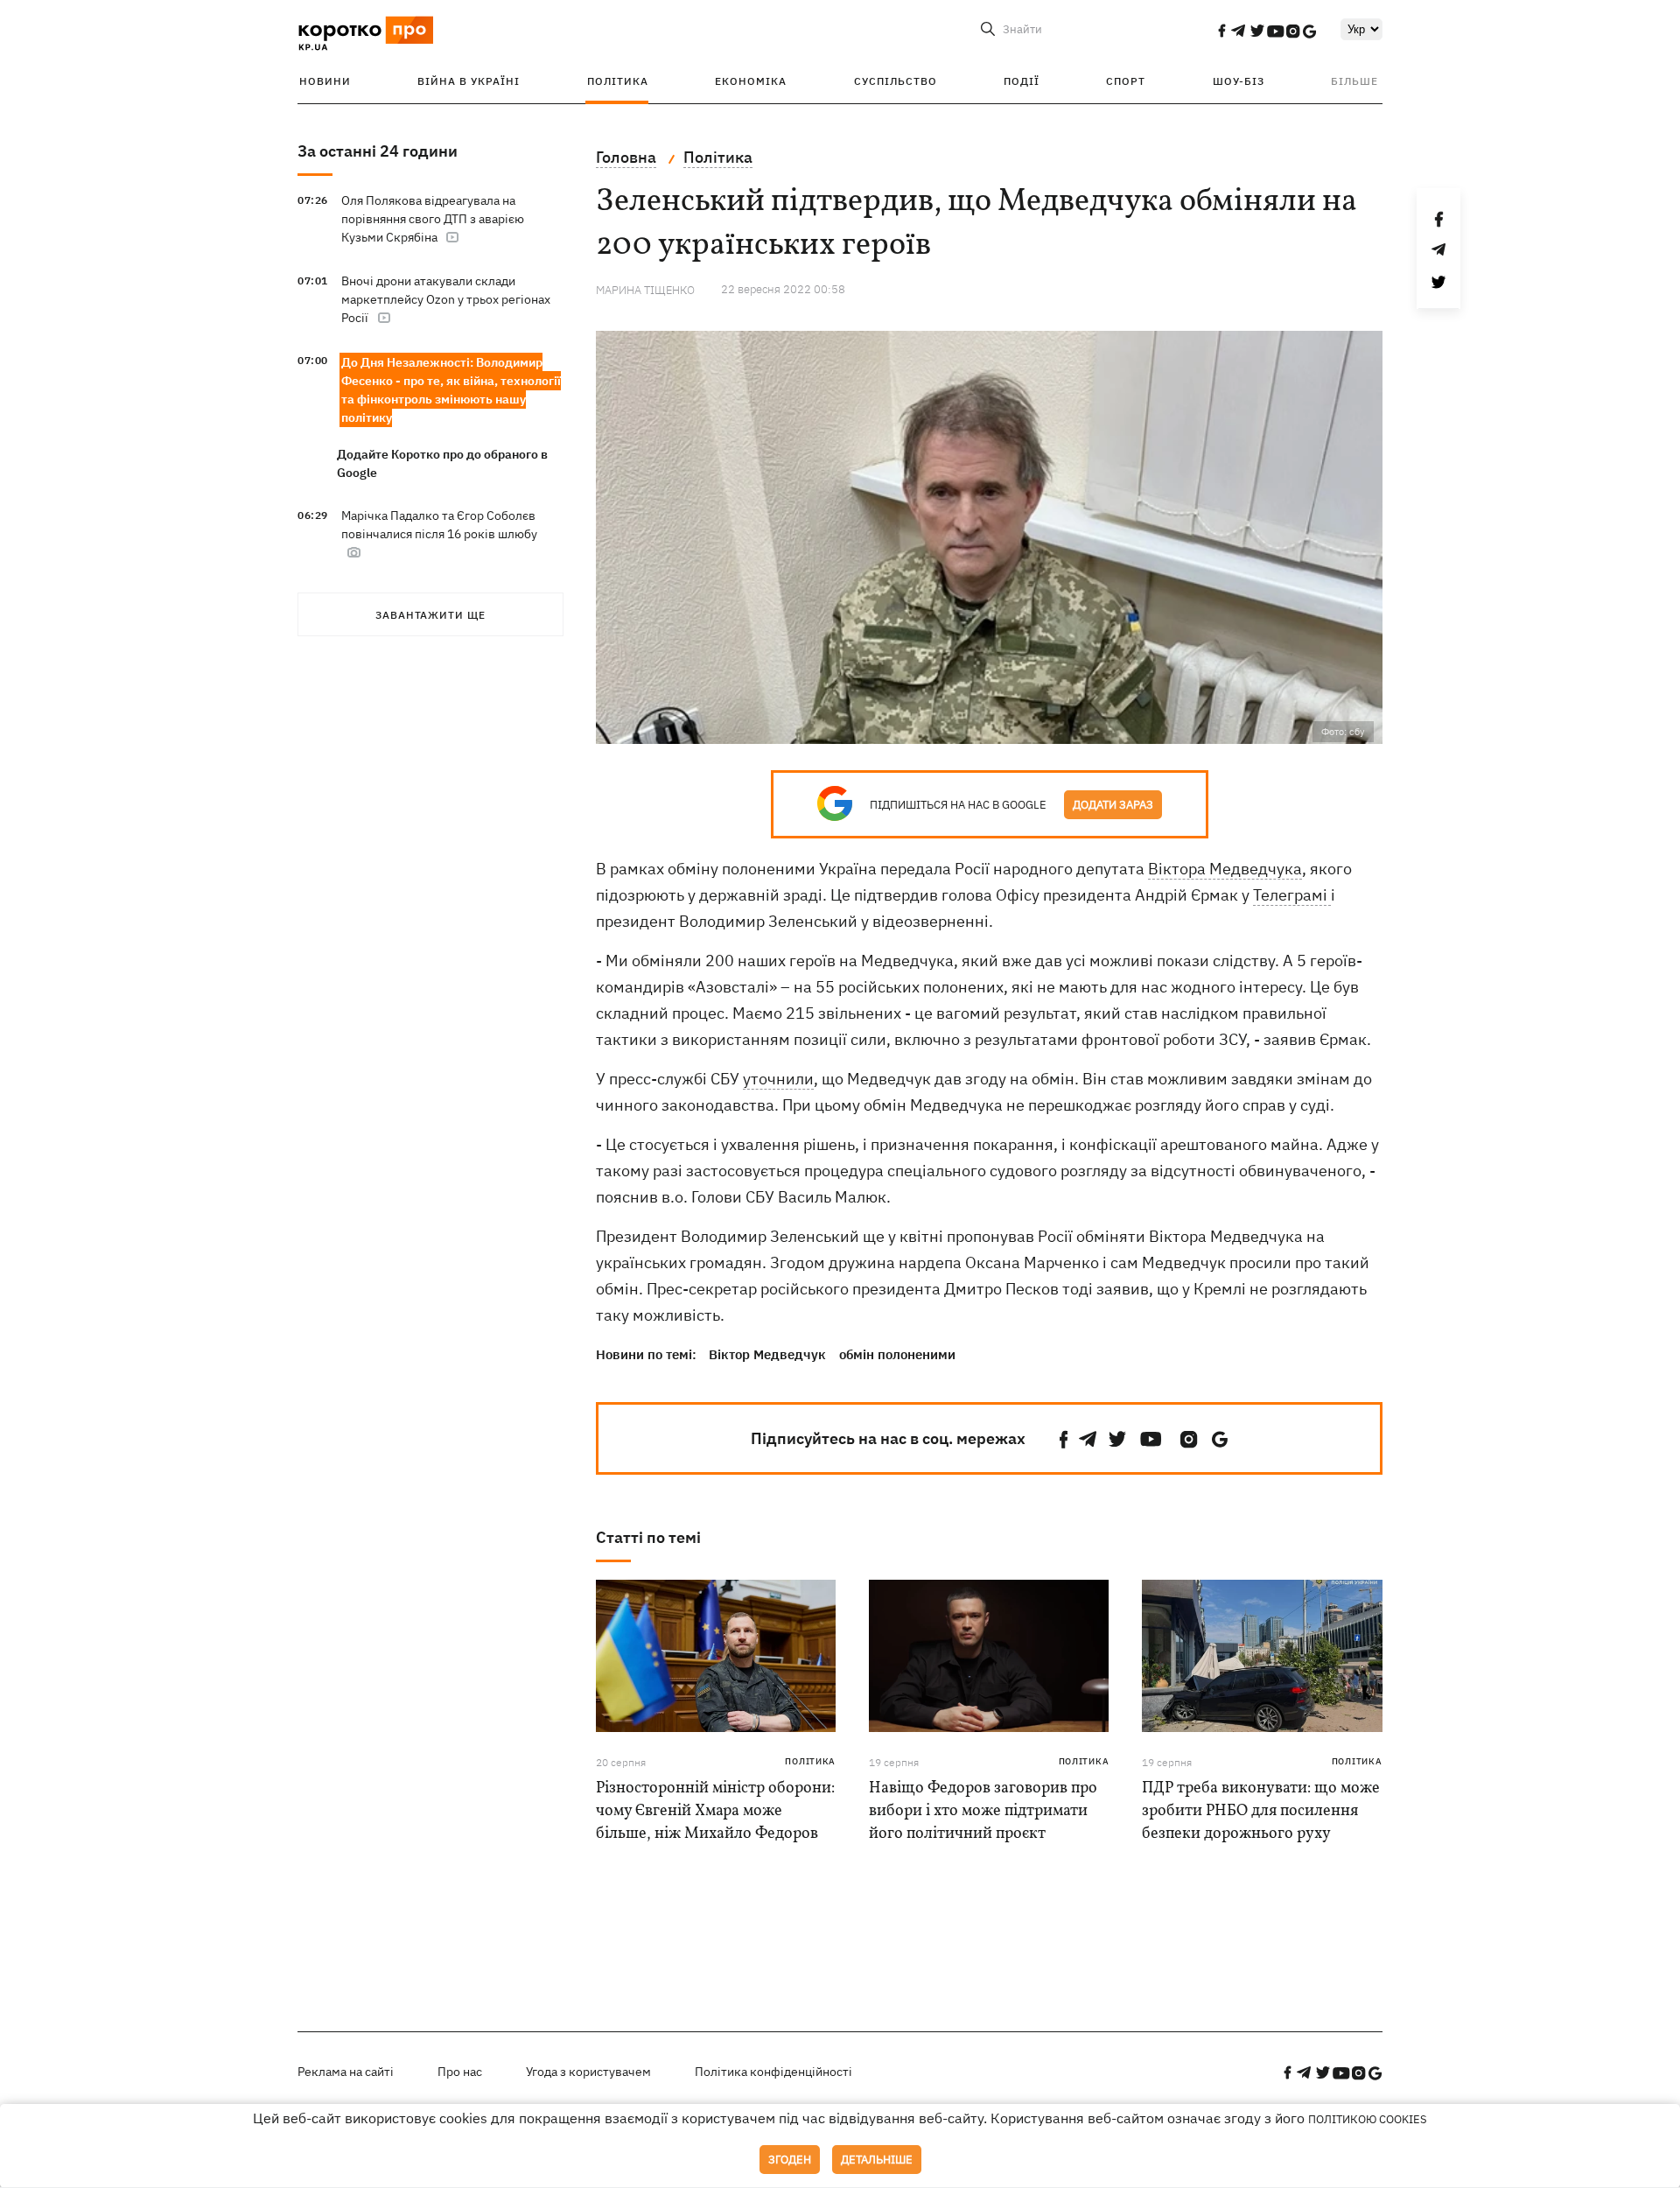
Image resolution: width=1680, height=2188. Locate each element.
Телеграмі (1292, 895)
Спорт (1126, 81)
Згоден (790, 2160)
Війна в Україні (469, 81)
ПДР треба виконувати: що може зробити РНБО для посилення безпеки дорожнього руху (1261, 1811)
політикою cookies (1368, 2119)
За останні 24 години (378, 151)
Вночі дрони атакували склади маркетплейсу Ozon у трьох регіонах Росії (446, 299)
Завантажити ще (430, 615)
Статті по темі (648, 1537)
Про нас (460, 2072)
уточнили (778, 1079)
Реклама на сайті (346, 2072)
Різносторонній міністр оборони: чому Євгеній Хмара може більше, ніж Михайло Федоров (715, 1811)
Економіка (751, 81)
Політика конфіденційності (773, 2072)
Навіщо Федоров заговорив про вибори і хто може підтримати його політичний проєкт (983, 1811)
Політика (618, 81)
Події (1022, 81)
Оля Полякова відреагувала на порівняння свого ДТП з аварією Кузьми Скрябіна (433, 219)
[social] (1221, 31)
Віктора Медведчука (1225, 869)
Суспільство (896, 81)
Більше (1354, 81)
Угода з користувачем (588, 2072)
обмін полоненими (897, 1354)
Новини (325, 81)
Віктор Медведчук (767, 1354)
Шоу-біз (1239, 81)
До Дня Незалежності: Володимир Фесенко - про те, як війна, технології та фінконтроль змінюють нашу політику (451, 390)
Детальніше (877, 2160)
